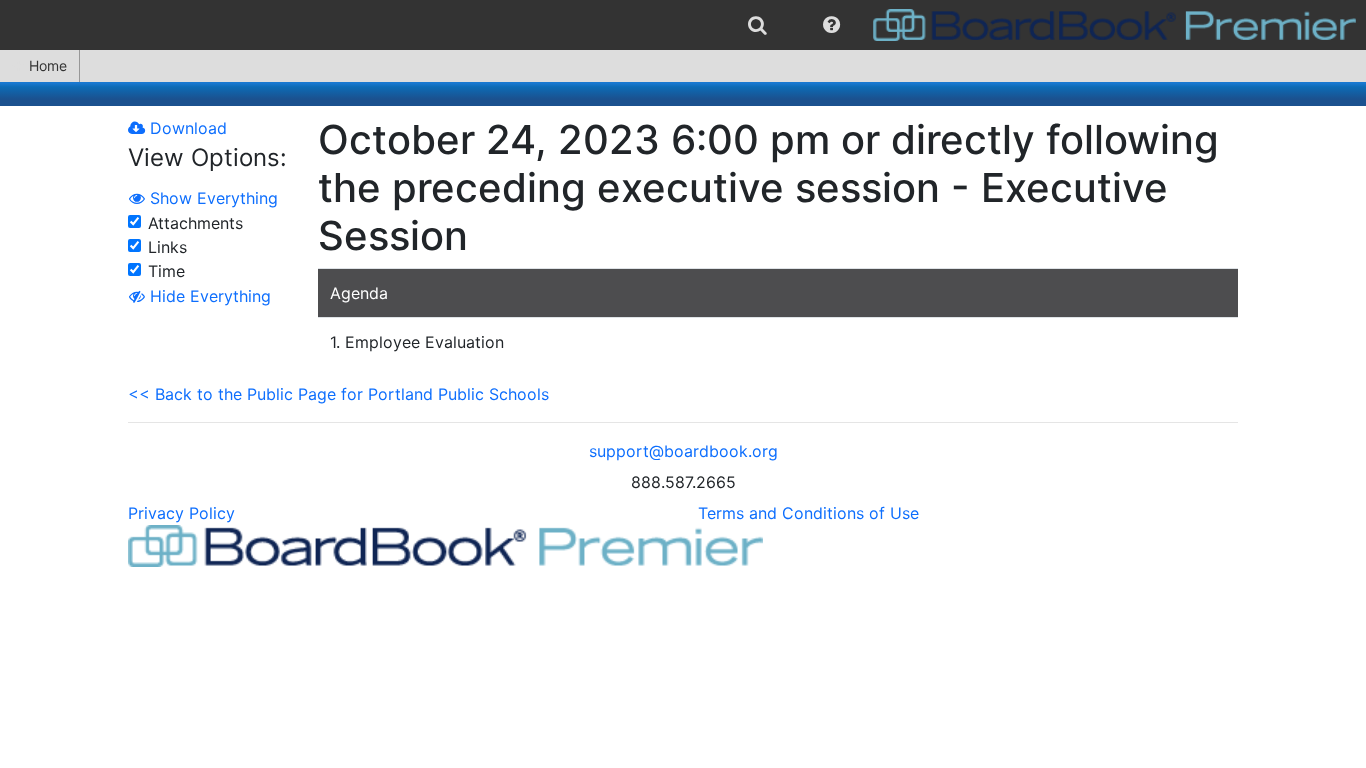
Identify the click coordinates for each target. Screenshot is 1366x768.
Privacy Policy (181, 513)
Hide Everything (208, 296)
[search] (757, 25)
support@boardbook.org (683, 451)
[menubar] (683, 25)
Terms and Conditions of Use (808, 513)
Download (186, 128)
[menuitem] (757, 25)
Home (48, 65)
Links (167, 247)
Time (166, 271)
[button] (831, 25)
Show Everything (211, 198)
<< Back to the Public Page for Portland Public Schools (338, 394)
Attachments (195, 223)
